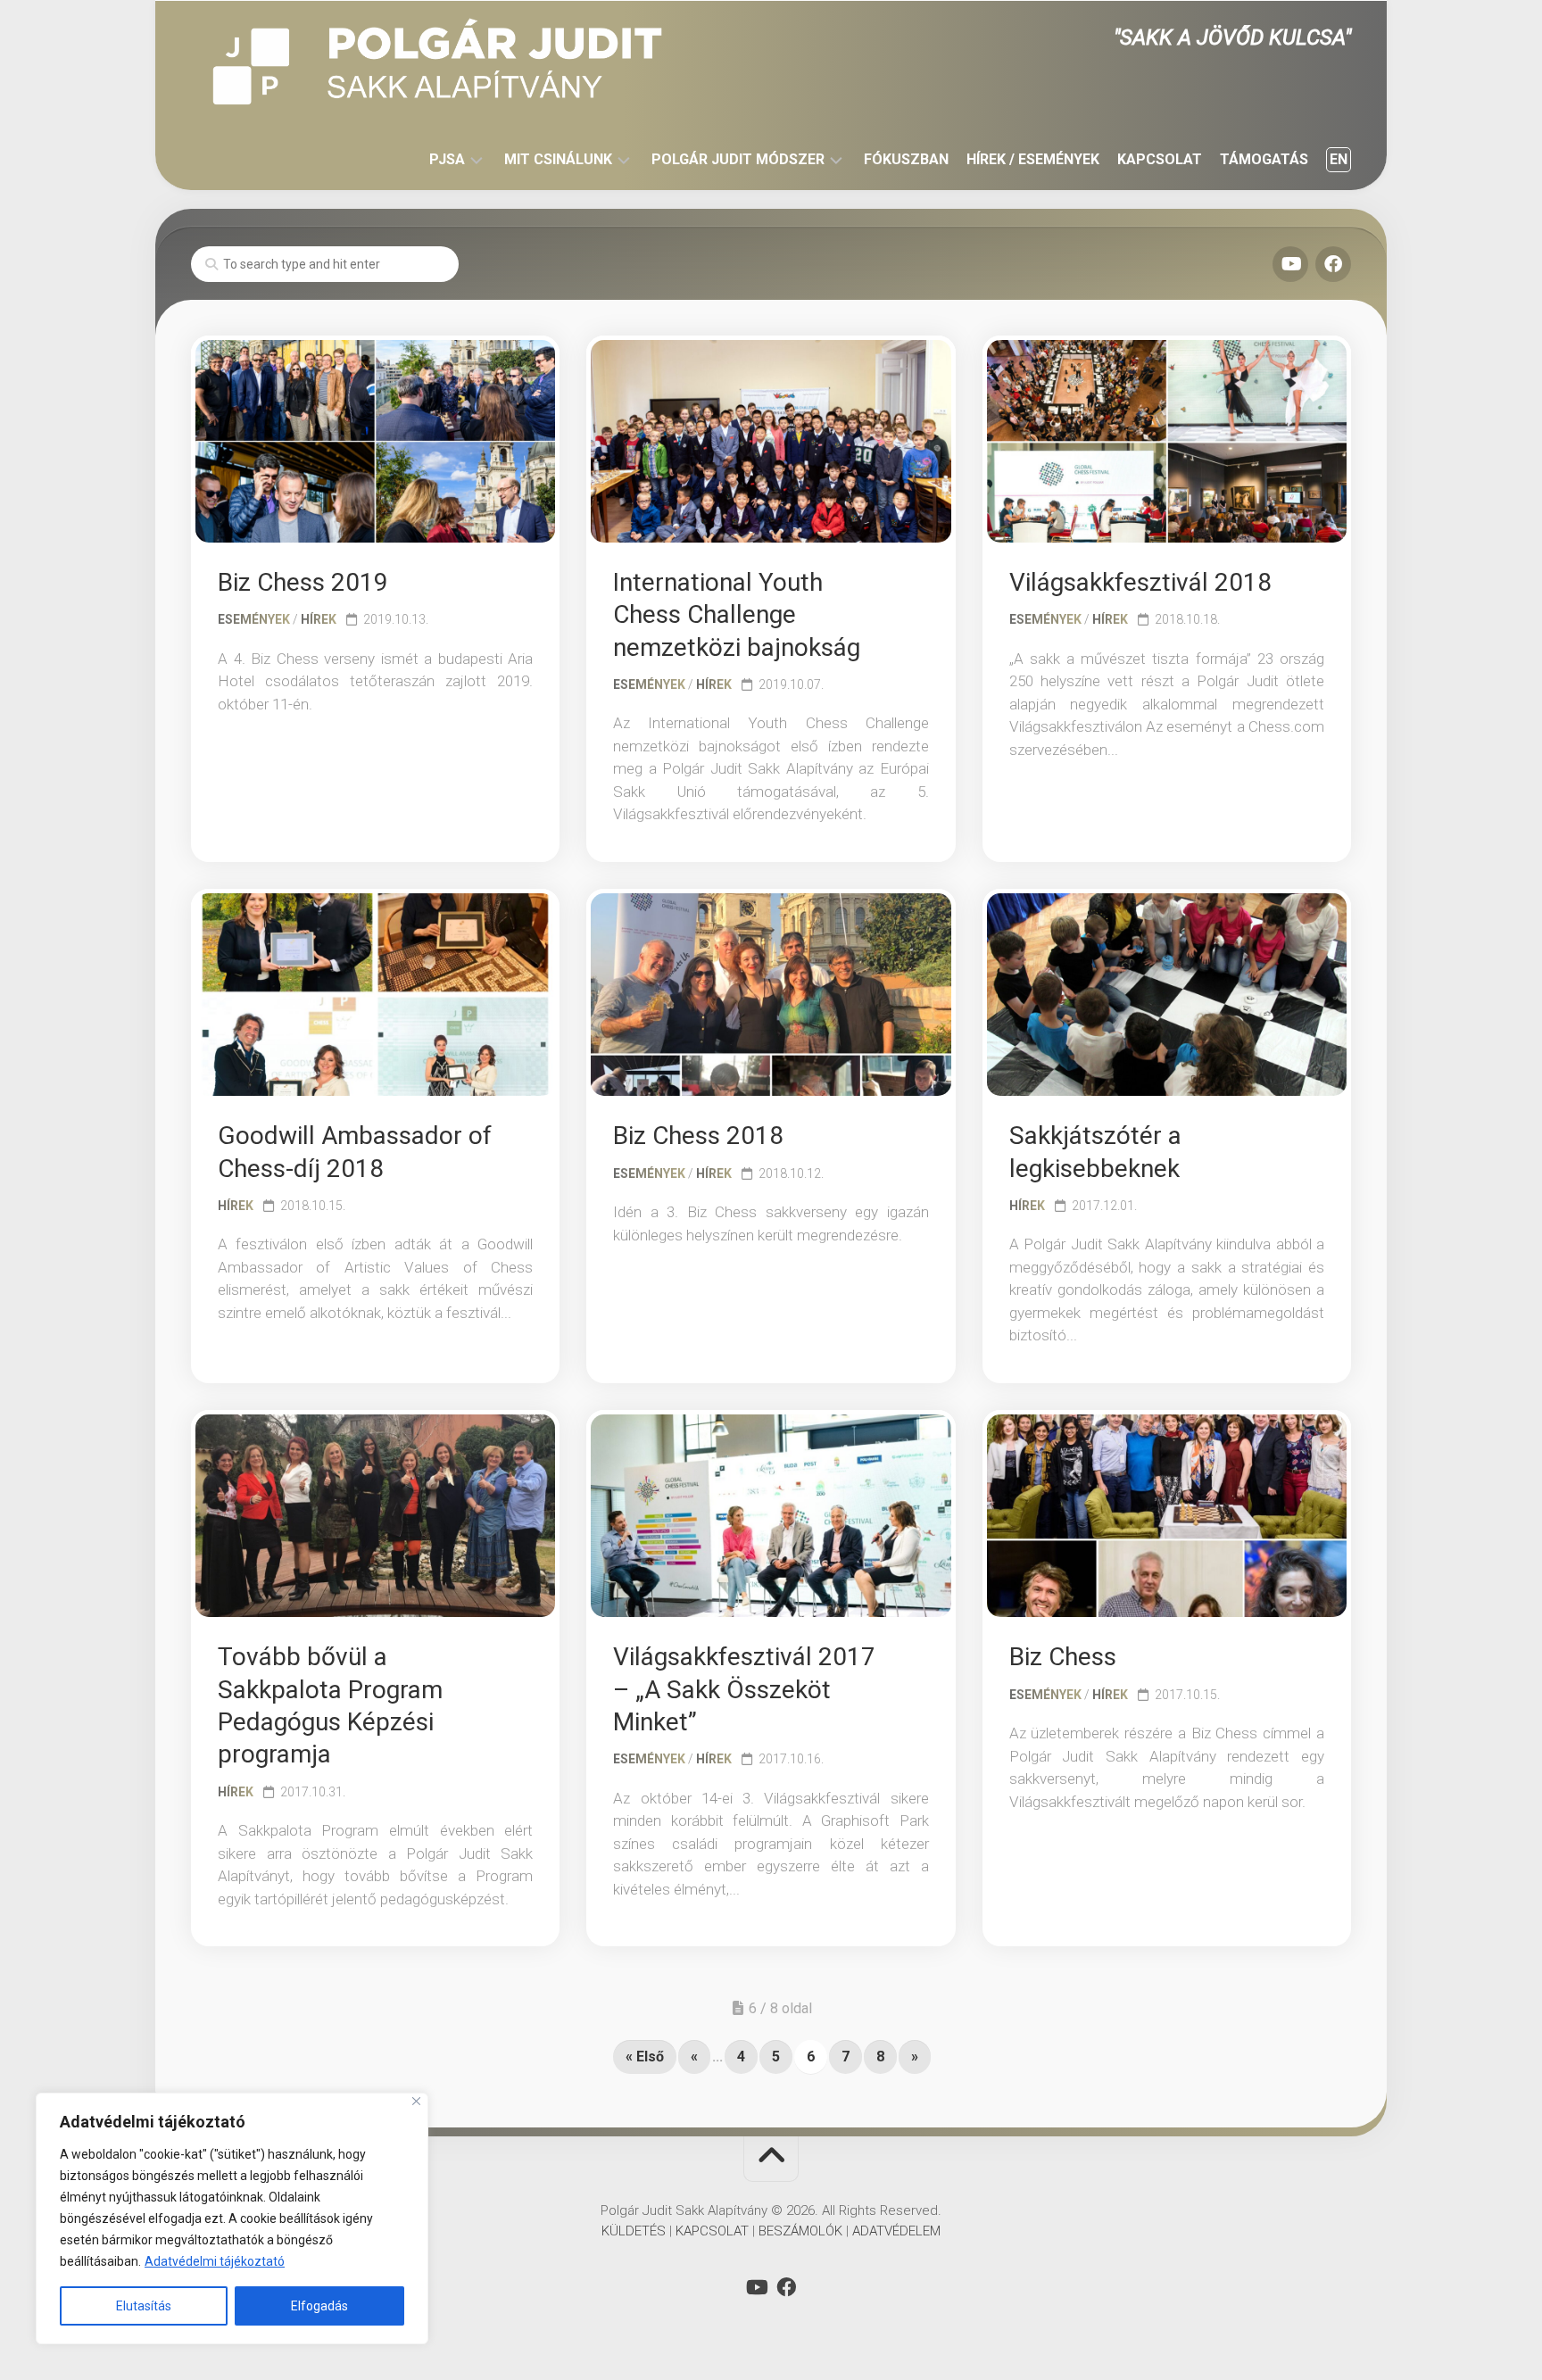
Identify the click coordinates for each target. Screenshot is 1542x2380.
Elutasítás (144, 2306)
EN (1339, 159)
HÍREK (319, 619)
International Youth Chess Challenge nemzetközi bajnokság (737, 615)
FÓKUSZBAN (906, 159)
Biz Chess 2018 (698, 1136)
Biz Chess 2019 (303, 582)
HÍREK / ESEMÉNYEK (1033, 159)
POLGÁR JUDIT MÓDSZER (738, 159)
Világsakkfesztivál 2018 (1140, 582)
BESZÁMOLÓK (800, 2231)
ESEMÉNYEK (254, 619)
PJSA (447, 159)
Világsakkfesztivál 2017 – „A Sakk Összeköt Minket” (744, 1689)
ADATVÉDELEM (896, 2231)
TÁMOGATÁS (1264, 159)
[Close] (416, 2101)
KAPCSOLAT (1160, 159)
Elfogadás (319, 2306)
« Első (645, 2057)
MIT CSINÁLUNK (558, 159)
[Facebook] (1333, 264)
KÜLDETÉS (634, 2231)
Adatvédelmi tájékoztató (215, 2261)
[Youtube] (1290, 264)
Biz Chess (1063, 1657)
